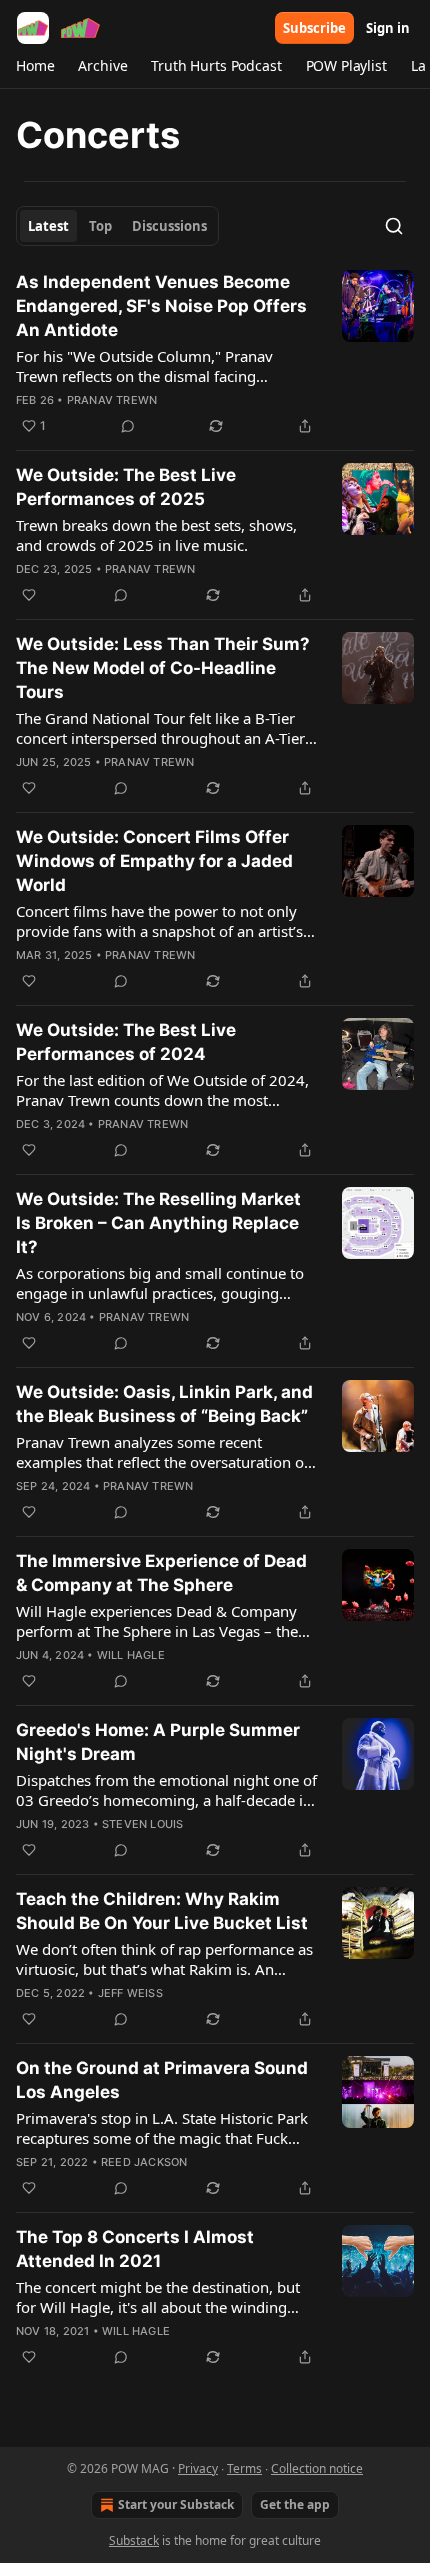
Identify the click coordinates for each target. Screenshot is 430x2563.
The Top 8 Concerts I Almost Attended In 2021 (135, 2249)
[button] (35, 66)
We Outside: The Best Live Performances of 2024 (126, 1042)
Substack (134, 2540)
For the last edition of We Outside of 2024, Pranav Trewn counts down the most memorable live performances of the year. (162, 1090)
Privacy (198, 2468)
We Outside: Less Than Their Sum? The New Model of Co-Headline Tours (163, 668)
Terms (244, 2468)
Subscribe (314, 28)
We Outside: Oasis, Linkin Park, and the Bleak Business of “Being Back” (164, 1404)
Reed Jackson (144, 2162)
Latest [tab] (48, 226)
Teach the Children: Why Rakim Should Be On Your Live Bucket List (162, 1911)
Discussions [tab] (169, 226)
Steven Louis (142, 1824)
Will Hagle (131, 1655)
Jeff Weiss (130, 1993)
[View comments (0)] (128, 426)
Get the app (295, 2504)
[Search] (394, 226)
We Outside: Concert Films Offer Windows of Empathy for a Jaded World (154, 861)
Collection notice (317, 2468)
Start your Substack (176, 2504)
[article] (215, 354)
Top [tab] (100, 226)
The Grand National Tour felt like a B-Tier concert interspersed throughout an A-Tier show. (160, 728)
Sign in (388, 28)
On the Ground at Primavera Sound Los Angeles (162, 2080)
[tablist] (117, 226)
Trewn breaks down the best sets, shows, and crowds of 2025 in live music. (156, 535)
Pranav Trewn (112, 400)
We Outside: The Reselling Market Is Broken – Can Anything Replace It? (158, 1223)
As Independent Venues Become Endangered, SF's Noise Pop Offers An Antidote (161, 306)
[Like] (29, 595)
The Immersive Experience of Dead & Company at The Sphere (161, 1573)
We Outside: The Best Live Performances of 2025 (126, 487)
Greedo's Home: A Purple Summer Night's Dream (158, 1742)
